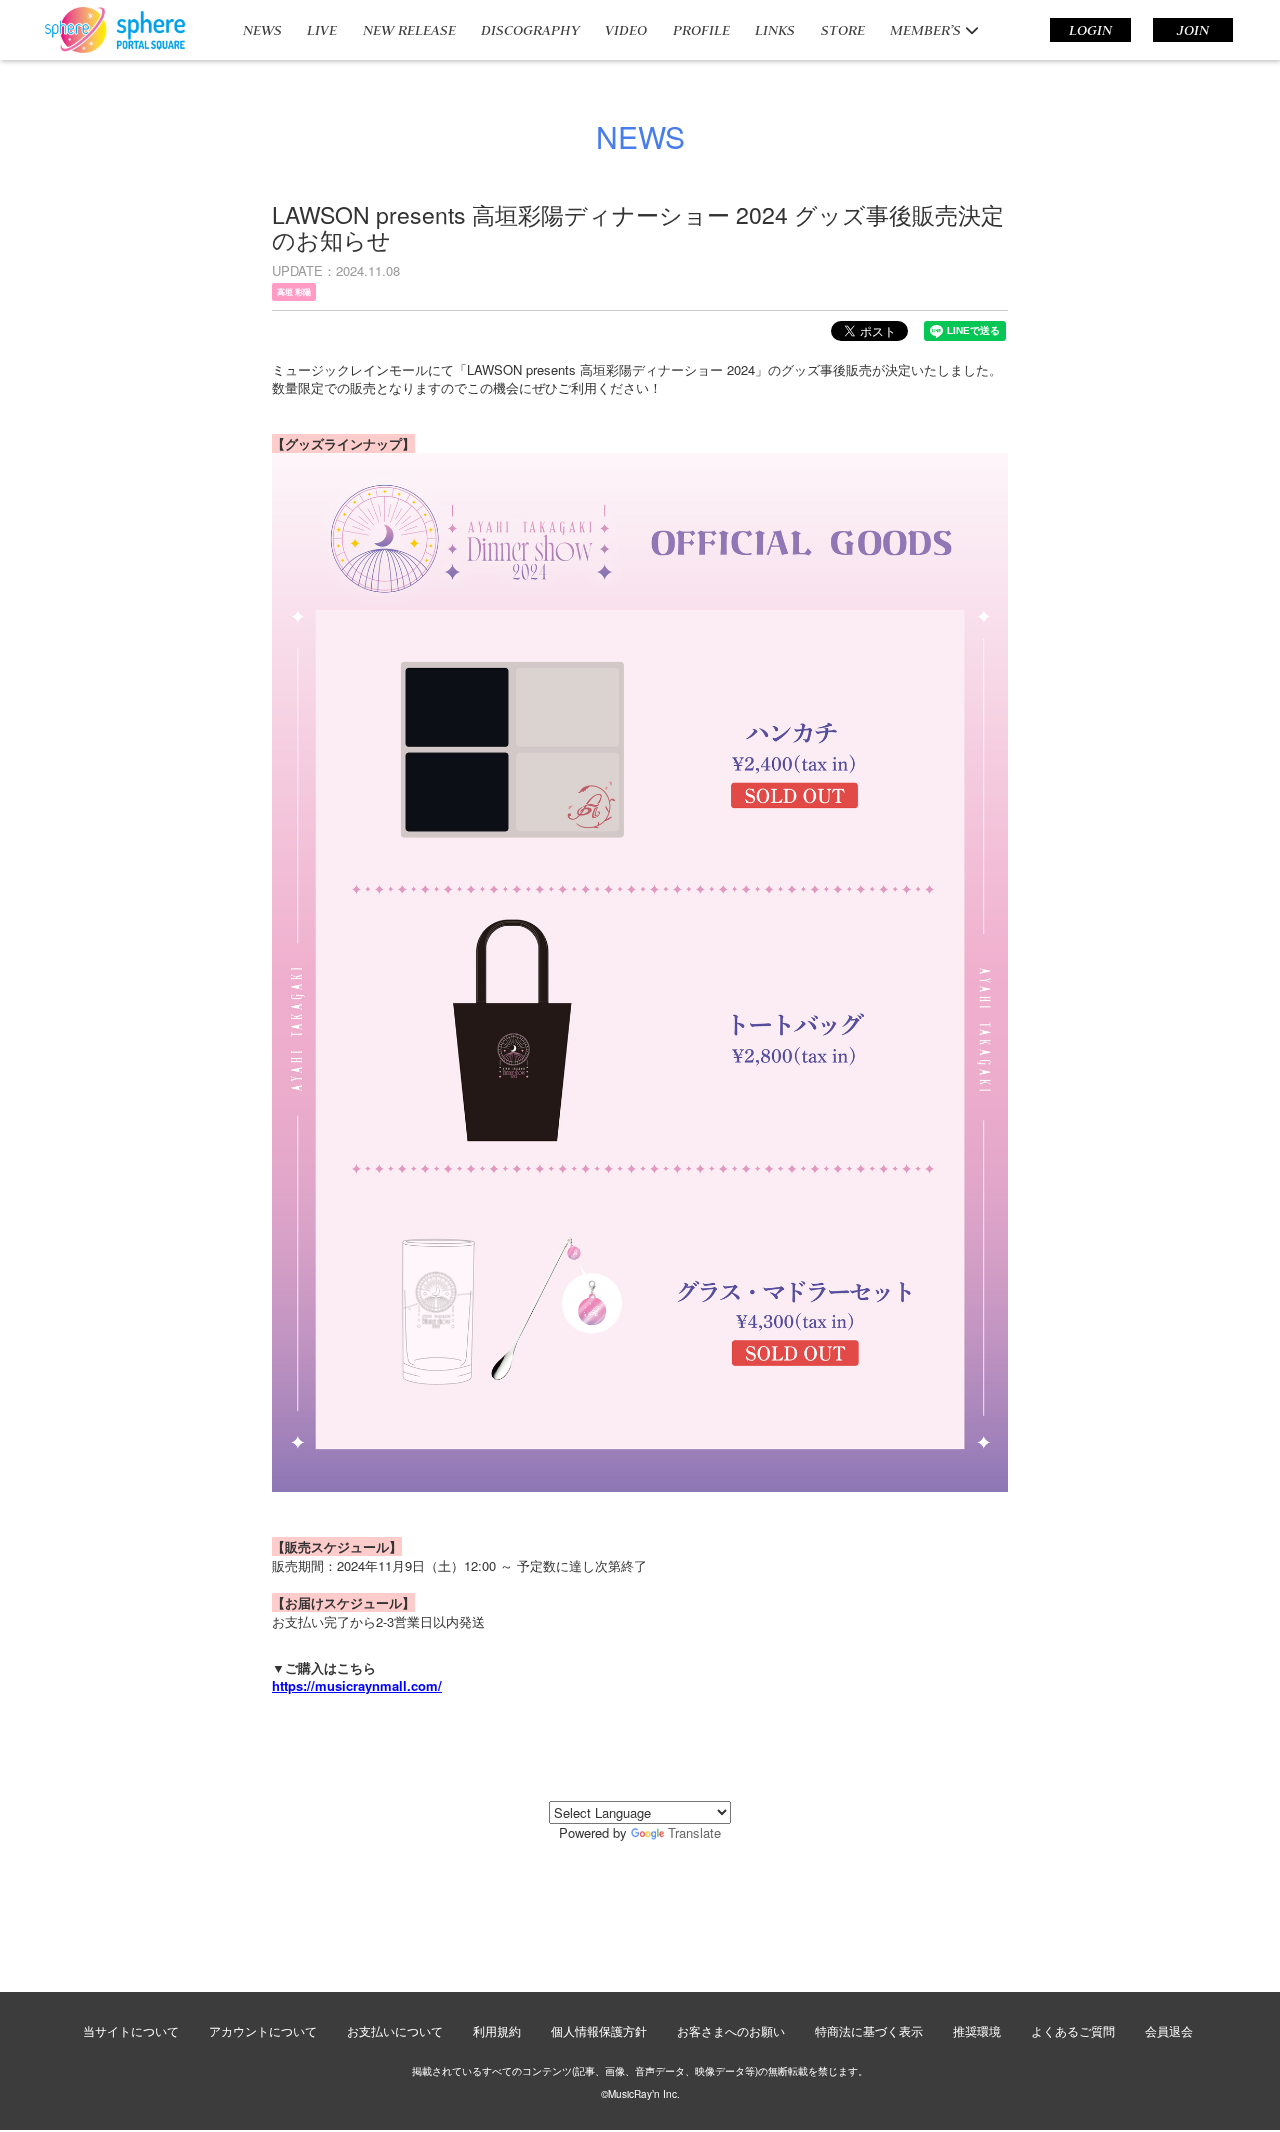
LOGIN (1090, 30)
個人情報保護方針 (599, 2030)
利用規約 (497, 2030)
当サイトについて (131, 2030)
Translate (694, 1832)
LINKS (775, 30)
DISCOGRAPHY (530, 30)
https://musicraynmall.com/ (357, 1685)
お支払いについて (395, 2030)
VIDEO (626, 30)
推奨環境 (977, 2030)
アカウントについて (263, 2030)
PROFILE (701, 30)
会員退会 (1169, 2030)
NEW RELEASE (409, 30)
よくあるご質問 (1073, 2030)
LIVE (322, 30)
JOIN (1193, 30)
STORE (843, 30)
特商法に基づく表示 (869, 2030)
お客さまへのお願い (731, 2030)
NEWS (262, 30)
